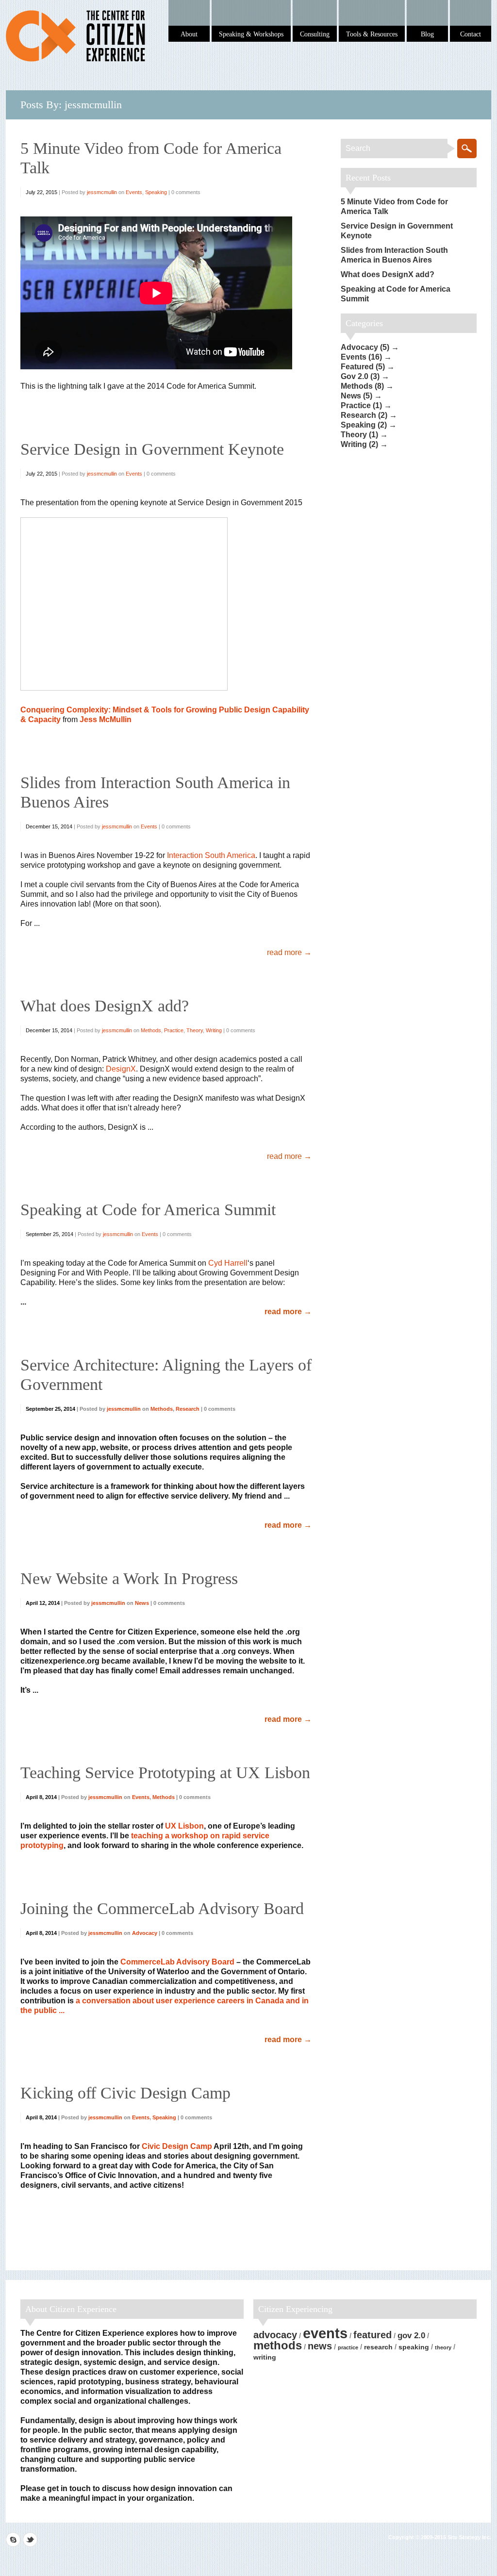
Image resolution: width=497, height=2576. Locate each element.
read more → (289, 952)
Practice (174, 1030)
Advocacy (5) (365, 347)
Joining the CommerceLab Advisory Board (162, 1908)
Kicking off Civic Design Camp (125, 2093)
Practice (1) (361, 405)
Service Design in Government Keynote (152, 449)
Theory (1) (359, 435)
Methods (151, 1030)
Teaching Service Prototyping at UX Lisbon (165, 1773)
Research (188, 1409)
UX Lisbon (184, 1826)
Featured (373, 2335)
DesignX (121, 1069)
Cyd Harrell (228, 1263)
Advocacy (145, 1933)
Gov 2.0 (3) (360, 376)
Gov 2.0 (411, 2336)
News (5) (356, 396)
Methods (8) (362, 386)
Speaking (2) (364, 425)
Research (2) (364, 415)
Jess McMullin (106, 719)
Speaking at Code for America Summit (148, 1210)
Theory (195, 1030)
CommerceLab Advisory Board (177, 1962)
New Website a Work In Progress (129, 1578)
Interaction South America (211, 855)
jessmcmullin (102, 192)
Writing (214, 1030)
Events (134, 192)
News (142, 1603)
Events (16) (361, 357)
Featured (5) (363, 367)
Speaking (156, 192)
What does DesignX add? (105, 1006)
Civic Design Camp (177, 2146)
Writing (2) (359, 444)
